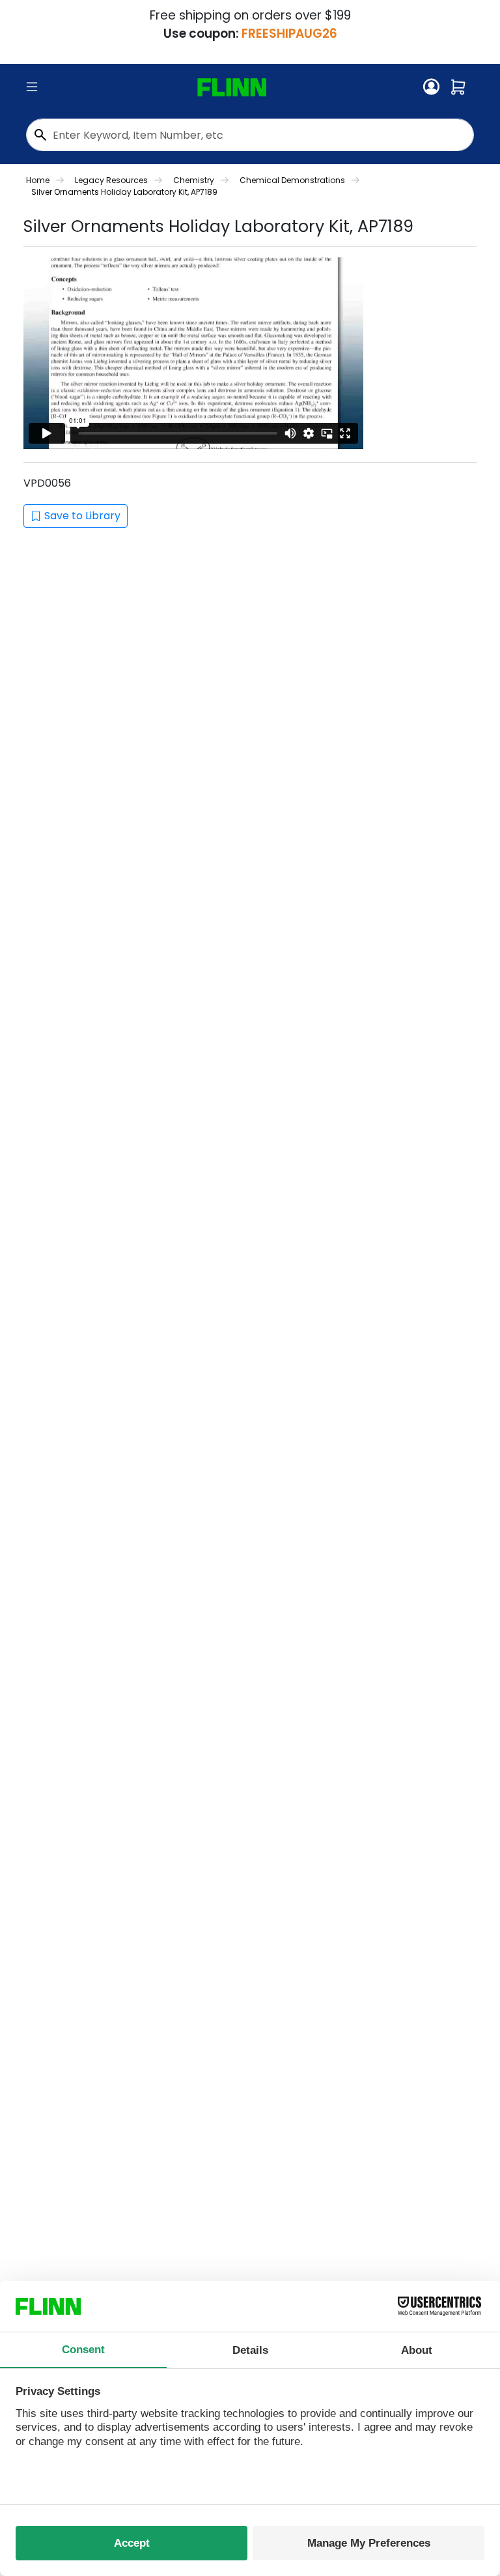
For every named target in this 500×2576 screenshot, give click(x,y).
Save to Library (82, 516)
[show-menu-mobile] (32, 87)
